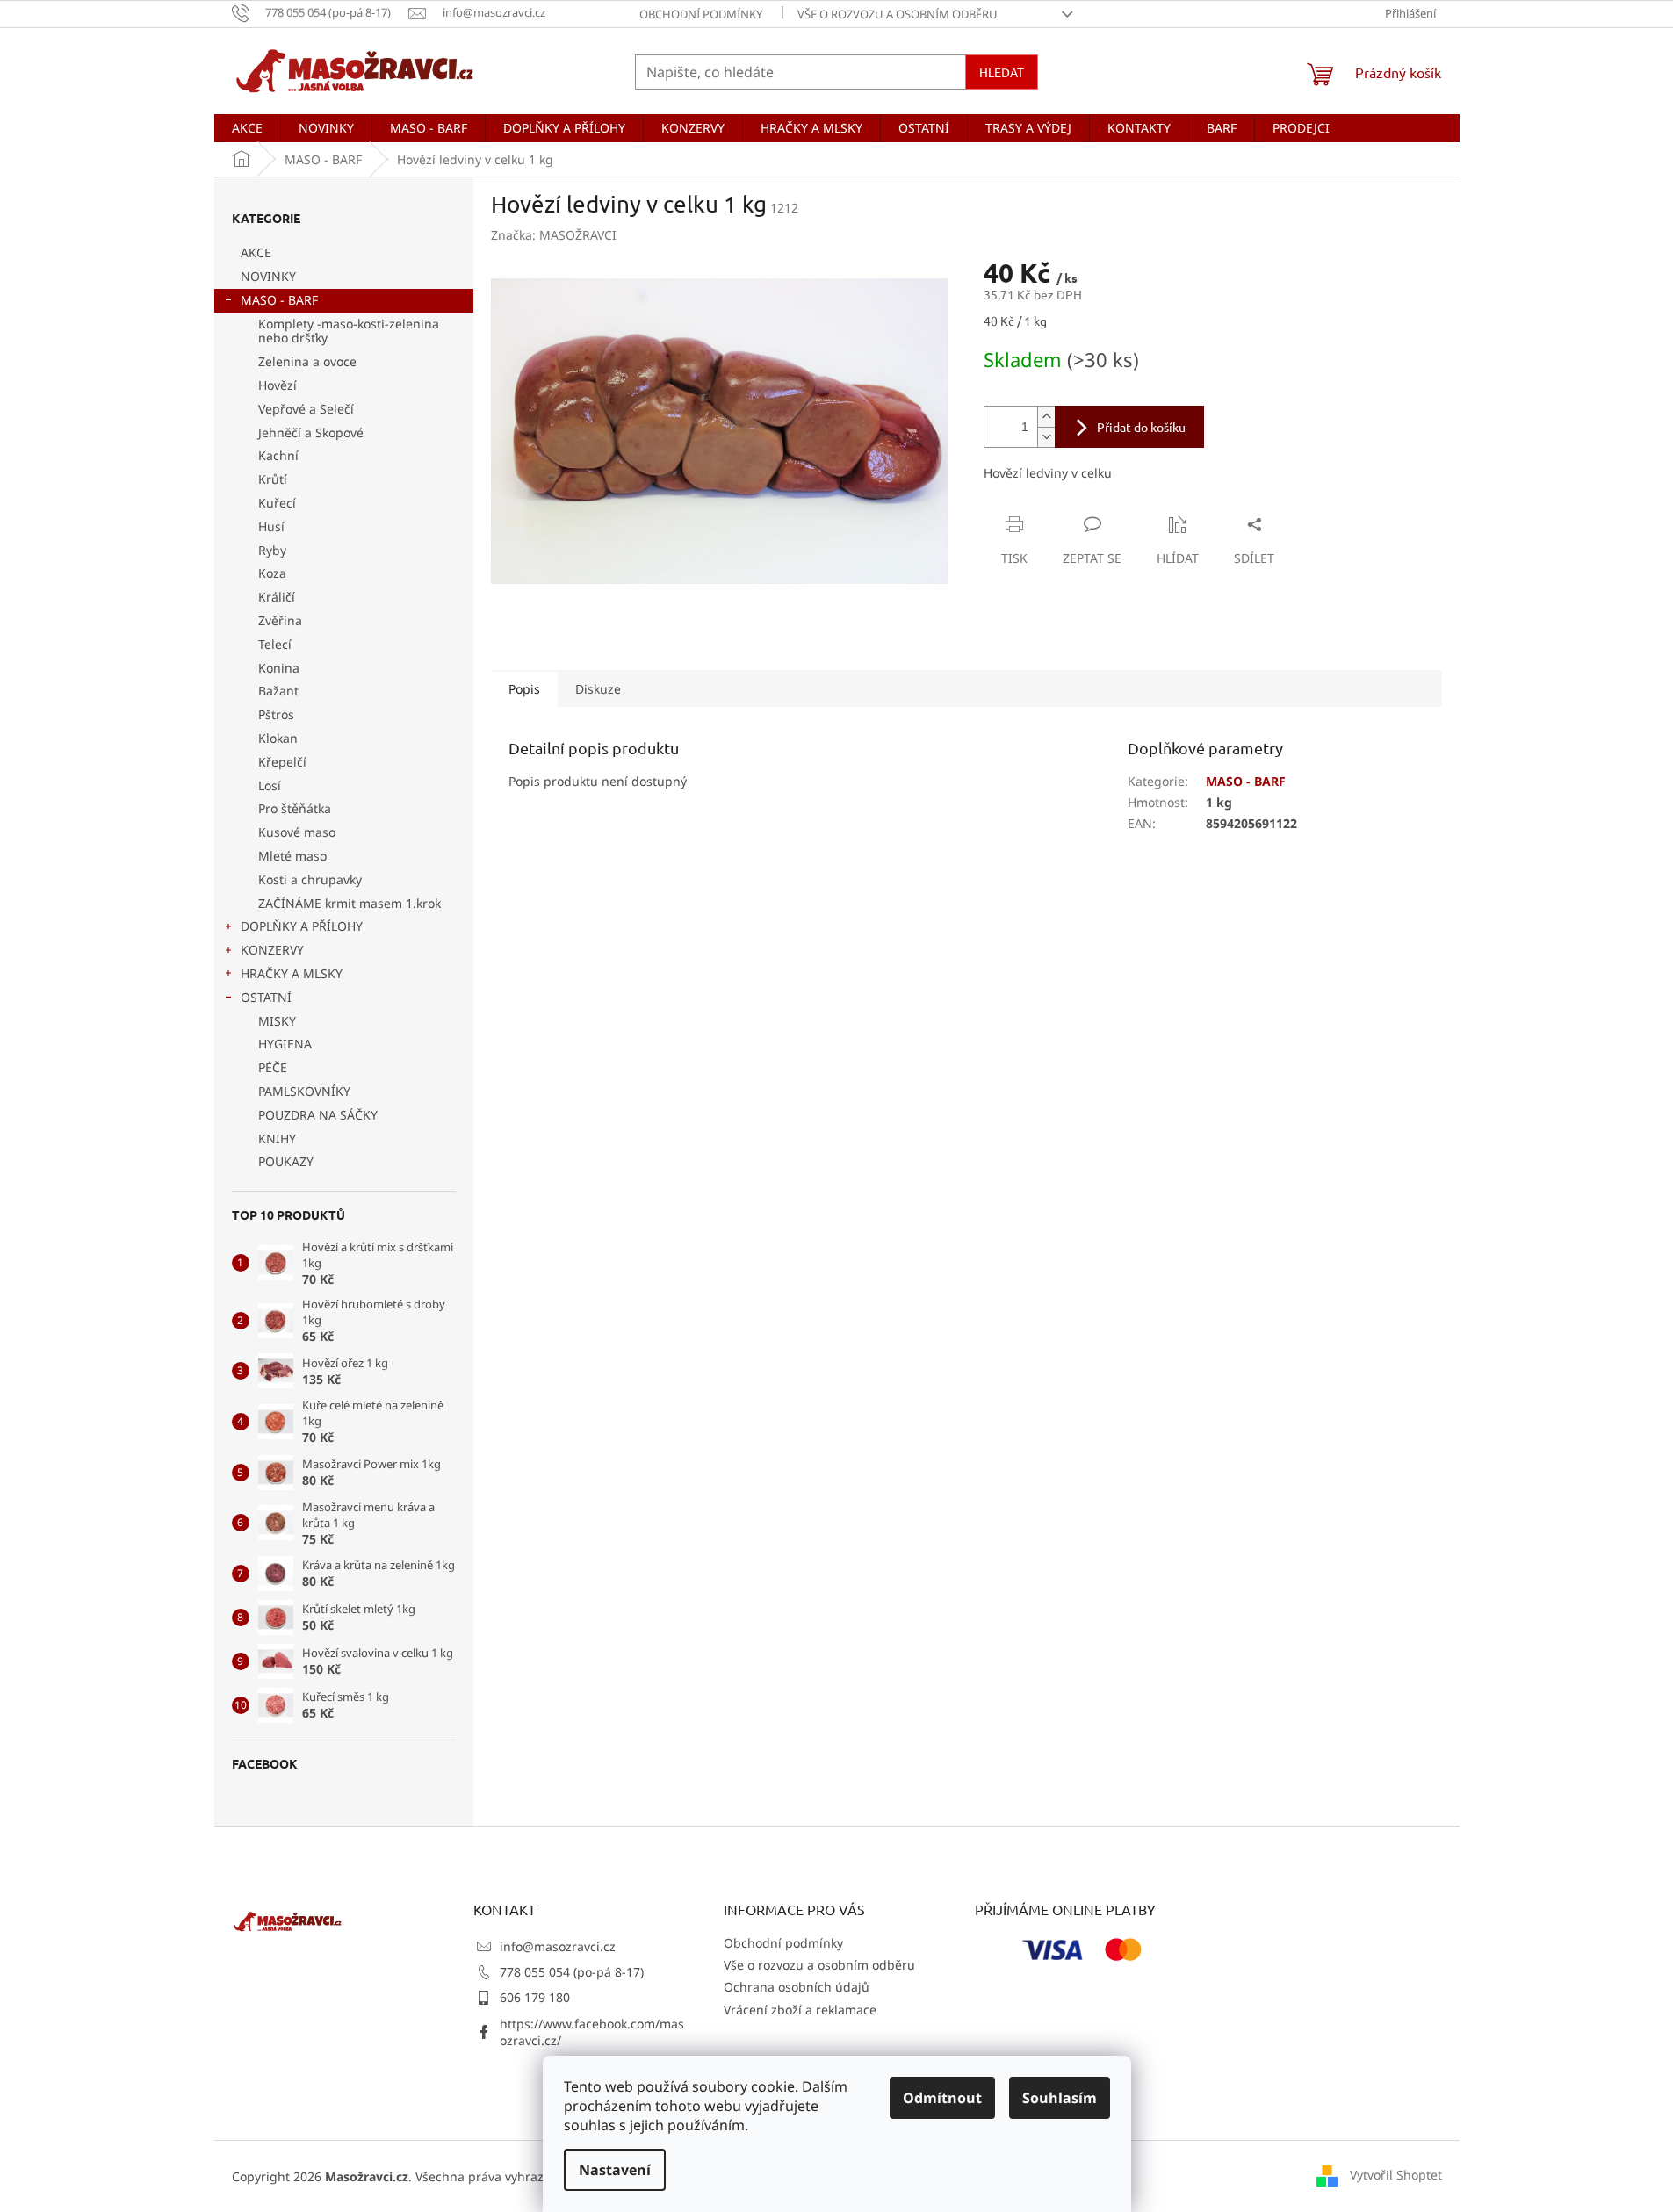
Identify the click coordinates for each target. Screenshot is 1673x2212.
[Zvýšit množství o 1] (1046, 417)
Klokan (278, 738)
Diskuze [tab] (598, 689)
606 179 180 (535, 1997)
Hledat (1002, 72)
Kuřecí (277, 503)
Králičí (277, 597)
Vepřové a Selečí (306, 409)
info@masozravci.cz (558, 1946)
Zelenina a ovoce (307, 361)
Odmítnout (942, 2098)
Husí (271, 526)
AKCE (256, 252)
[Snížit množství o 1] (1046, 437)
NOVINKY (268, 276)
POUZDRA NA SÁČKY (318, 1115)
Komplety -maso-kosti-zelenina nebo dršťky (349, 331)
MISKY (277, 1021)
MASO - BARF (279, 300)
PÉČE (273, 1067)
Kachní (278, 455)
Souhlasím (1060, 2098)
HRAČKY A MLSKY (292, 973)
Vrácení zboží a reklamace (800, 2010)
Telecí (275, 644)
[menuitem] (247, 128)
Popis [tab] (524, 689)
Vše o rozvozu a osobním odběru (898, 14)
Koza (272, 573)
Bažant (278, 691)
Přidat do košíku (1141, 427)
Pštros (276, 714)
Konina (279, 668)
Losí (270, 785)
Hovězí (278, 385)
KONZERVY (272, 950)
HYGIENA (285, 1044)
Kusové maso (297, 832)
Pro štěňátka (295, 808)
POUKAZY (286, 1161)
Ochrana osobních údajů (797, 1987)
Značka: (554, 235)
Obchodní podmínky (701, 14)
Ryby (272, 550)
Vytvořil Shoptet (1396, 2175)
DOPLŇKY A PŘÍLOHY (302, 926)
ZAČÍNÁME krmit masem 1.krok (350, 903)
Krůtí (273, 479)
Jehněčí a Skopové (311, 432)
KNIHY (277, 1138)
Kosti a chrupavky (310, 879)
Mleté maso (292, 856)
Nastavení (615, 2170)
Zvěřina (280, 620)
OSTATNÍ (266, 997)
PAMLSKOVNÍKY (304, 1091)
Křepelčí (282, 762)
